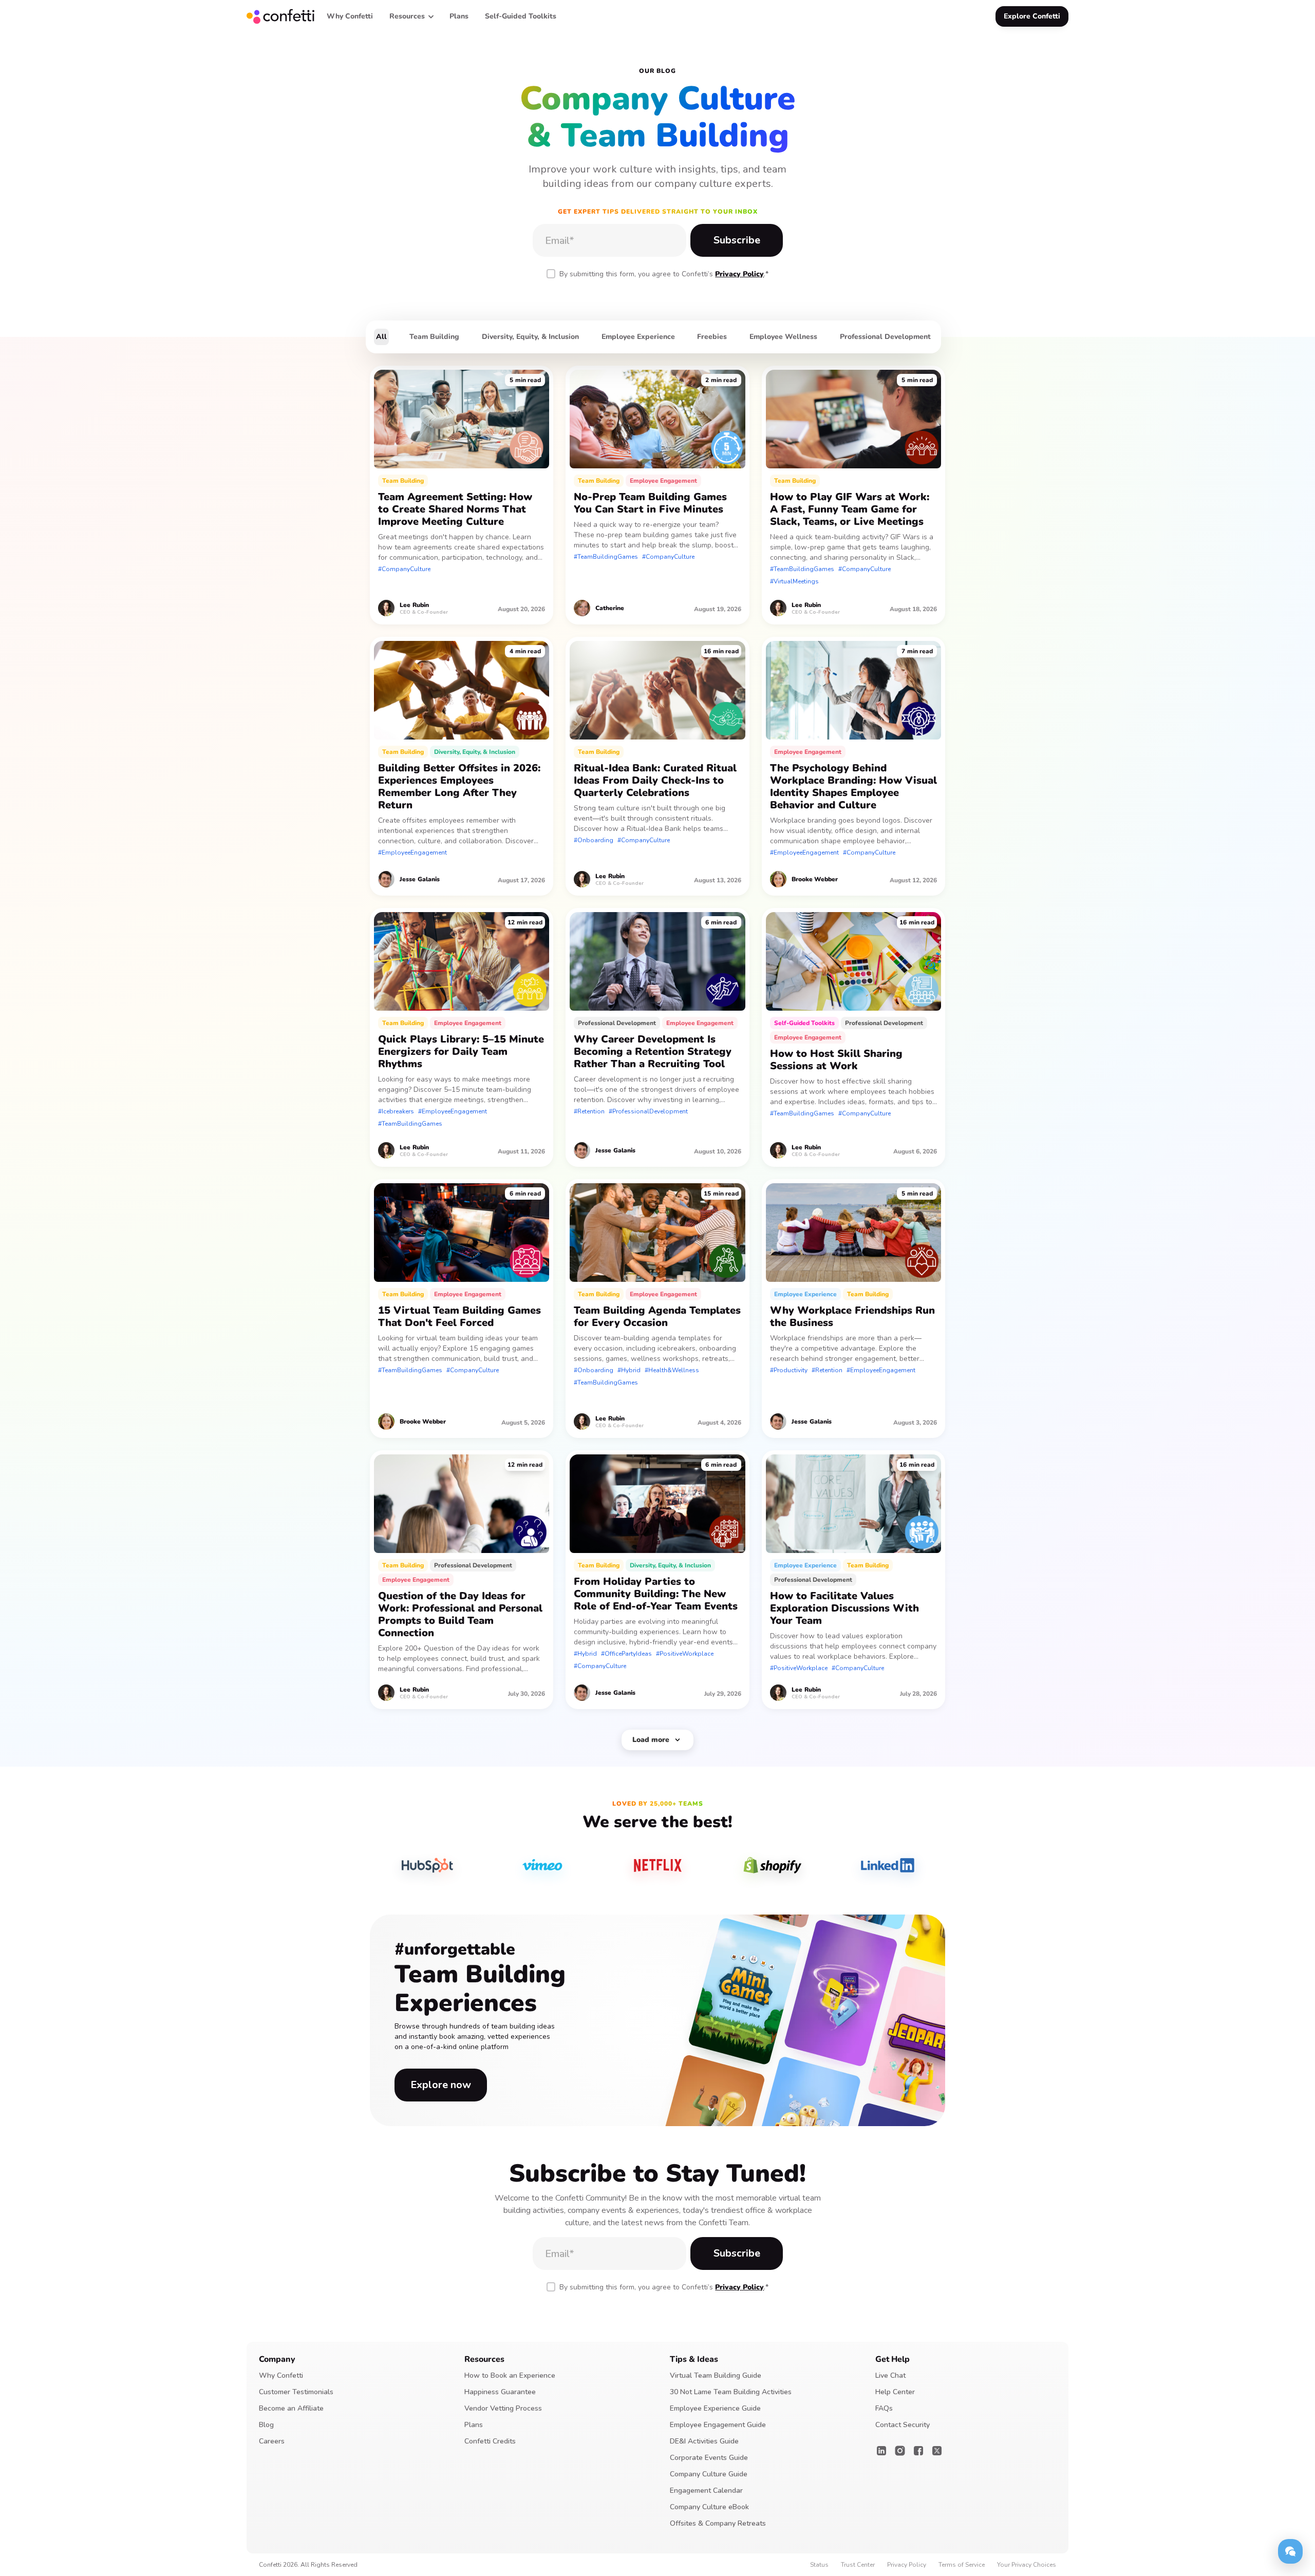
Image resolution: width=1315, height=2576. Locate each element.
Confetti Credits (490, 2441)
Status (819, 2565)
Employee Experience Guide (715, 2408)
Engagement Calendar (706, 2490)
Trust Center (858, 2565)
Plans (474, 2425)
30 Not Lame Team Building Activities (731, 2392)
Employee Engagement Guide (718, 2425)
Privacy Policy (739, 274)
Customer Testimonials (296, 2392)
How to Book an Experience (510, 2375)
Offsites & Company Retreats (718, 2523)
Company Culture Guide (709, 2474)
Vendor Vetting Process (503, 2408)
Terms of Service (962, 2565)
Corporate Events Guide (709, 2458)
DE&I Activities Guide (704, 2441)
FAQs (884, 2408)
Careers (272, 2441)
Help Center (895, 2392)
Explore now (441, 2085)
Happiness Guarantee (500, 2392)
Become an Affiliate (291, 2408)
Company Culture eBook (709, 2507)
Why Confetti (281, 2375)
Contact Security (903, 2425)
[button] (411, 16)
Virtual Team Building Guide (716, 2375)
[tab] (381, 337)
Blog (266, 2425)
